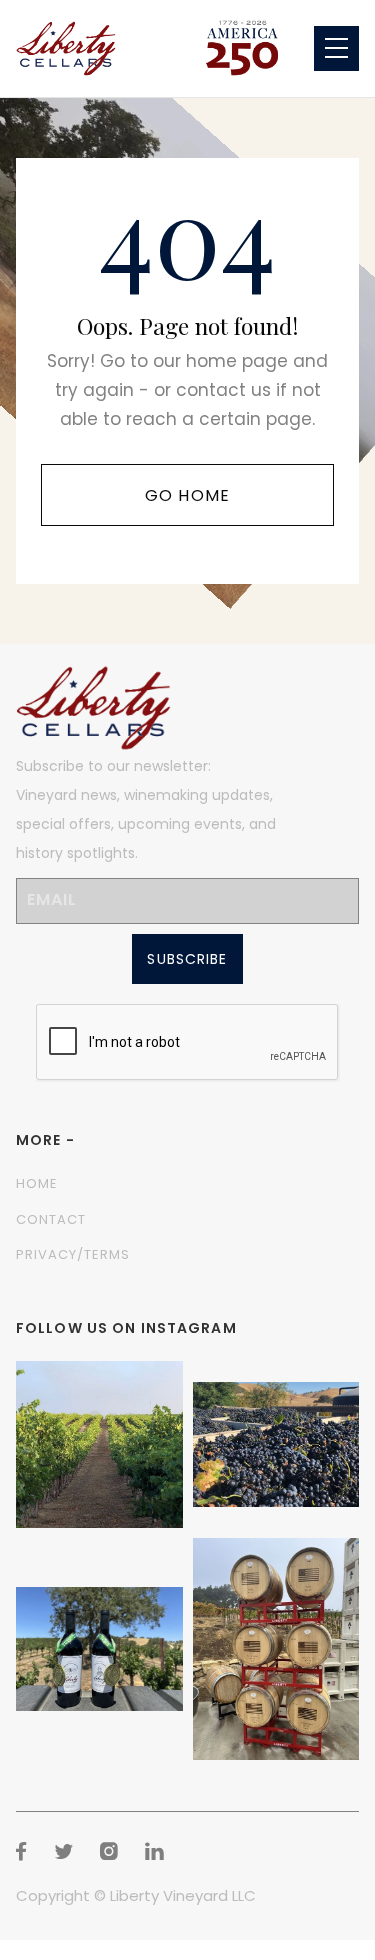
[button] (336, 48)
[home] (66, 48)
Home (37, 1183)
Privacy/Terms (73, 1254)
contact (51, 1219)
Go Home (188, 495)
